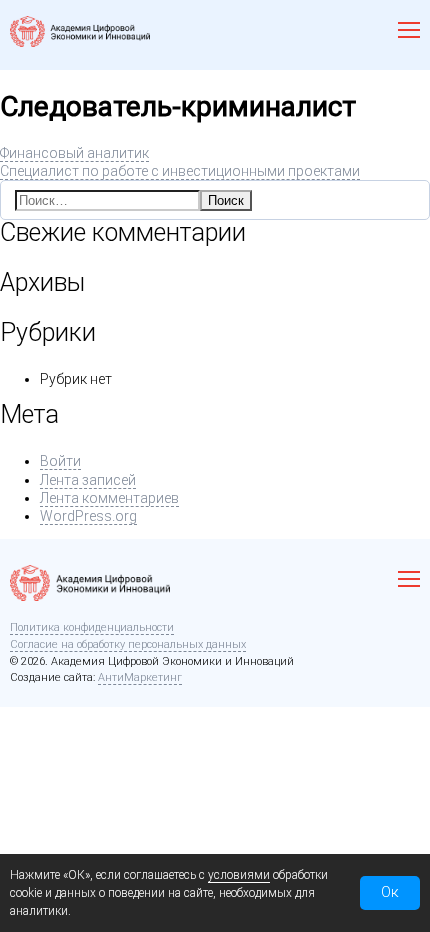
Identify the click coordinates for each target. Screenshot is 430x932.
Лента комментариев (109, 498)
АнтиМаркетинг (140, 677)
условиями (239, 875)
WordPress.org (88, 516)
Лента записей (88, 480)
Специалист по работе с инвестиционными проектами (180, 171)
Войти (60, 461)
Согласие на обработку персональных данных (128, 644)
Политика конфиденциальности (92, 627)
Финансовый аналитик (74, 153)
